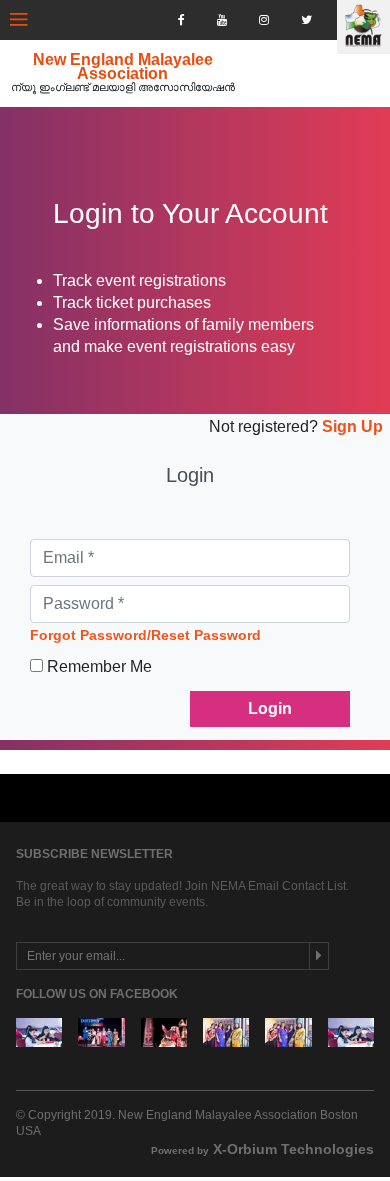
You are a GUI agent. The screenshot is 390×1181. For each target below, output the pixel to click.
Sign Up (350, 426)
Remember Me (99, 666)
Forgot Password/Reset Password (145, 635)
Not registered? (263, 426)
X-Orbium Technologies (262, 1149)
